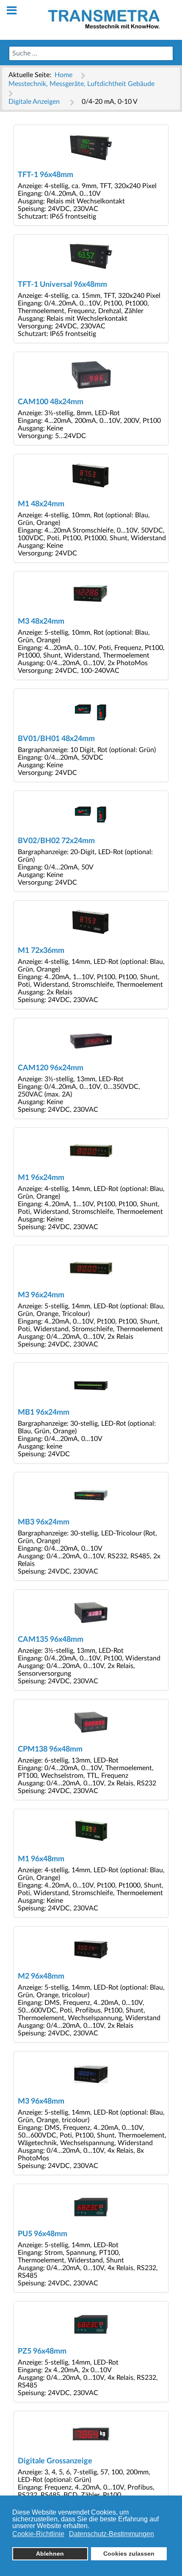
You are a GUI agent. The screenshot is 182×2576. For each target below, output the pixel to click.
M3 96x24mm (41, 1295)
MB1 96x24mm (44, 1412)
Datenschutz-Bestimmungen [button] (112, 2534)
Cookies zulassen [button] (129, 2554)
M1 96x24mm (41, 1178)
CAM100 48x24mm (51, 402)
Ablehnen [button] (50, 2554)
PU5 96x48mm (43, 2234)
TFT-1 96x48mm (45, 175)
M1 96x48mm (41, 1859)
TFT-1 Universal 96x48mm (62, 285)
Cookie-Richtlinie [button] (38, 2534)
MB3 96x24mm (44, 1522)
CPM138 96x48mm (50, 1749)
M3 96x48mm (41, 2101)
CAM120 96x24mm (51, 1068)
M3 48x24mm (41, 621)
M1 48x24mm (41, 504)
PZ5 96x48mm (42, 2351)
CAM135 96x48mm (51, 1639)
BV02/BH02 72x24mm (56, 841)
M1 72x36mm (41, 951)
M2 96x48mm (41, 1976)
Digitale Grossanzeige (55, 2461)
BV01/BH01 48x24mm (56, 739)
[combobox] (91, 53)
